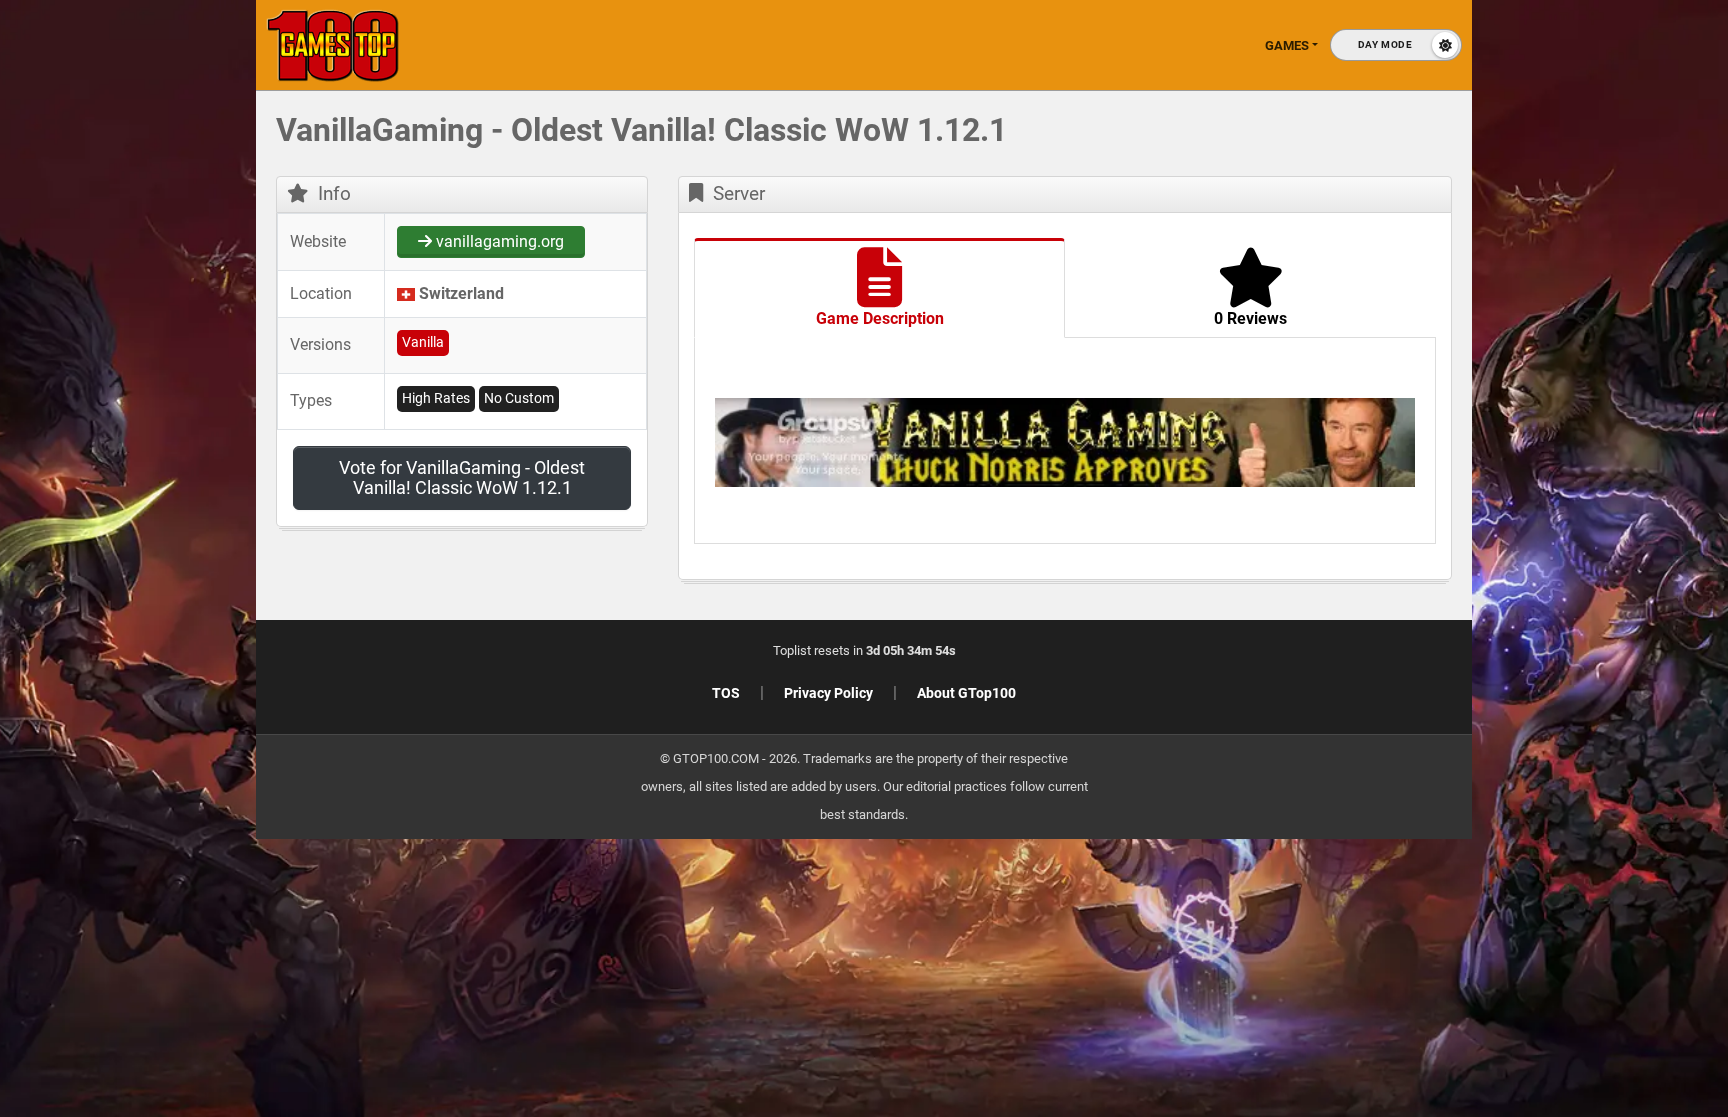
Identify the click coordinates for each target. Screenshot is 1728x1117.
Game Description (880, 318)
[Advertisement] (1408, 420)
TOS (726, 693)
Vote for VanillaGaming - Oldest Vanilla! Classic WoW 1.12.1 (462, 477)
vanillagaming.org (498, 241)
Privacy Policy (828, 693)
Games (1287, 45)
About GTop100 (966, 693)
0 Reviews (1250, 318)
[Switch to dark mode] (1396, 45)
